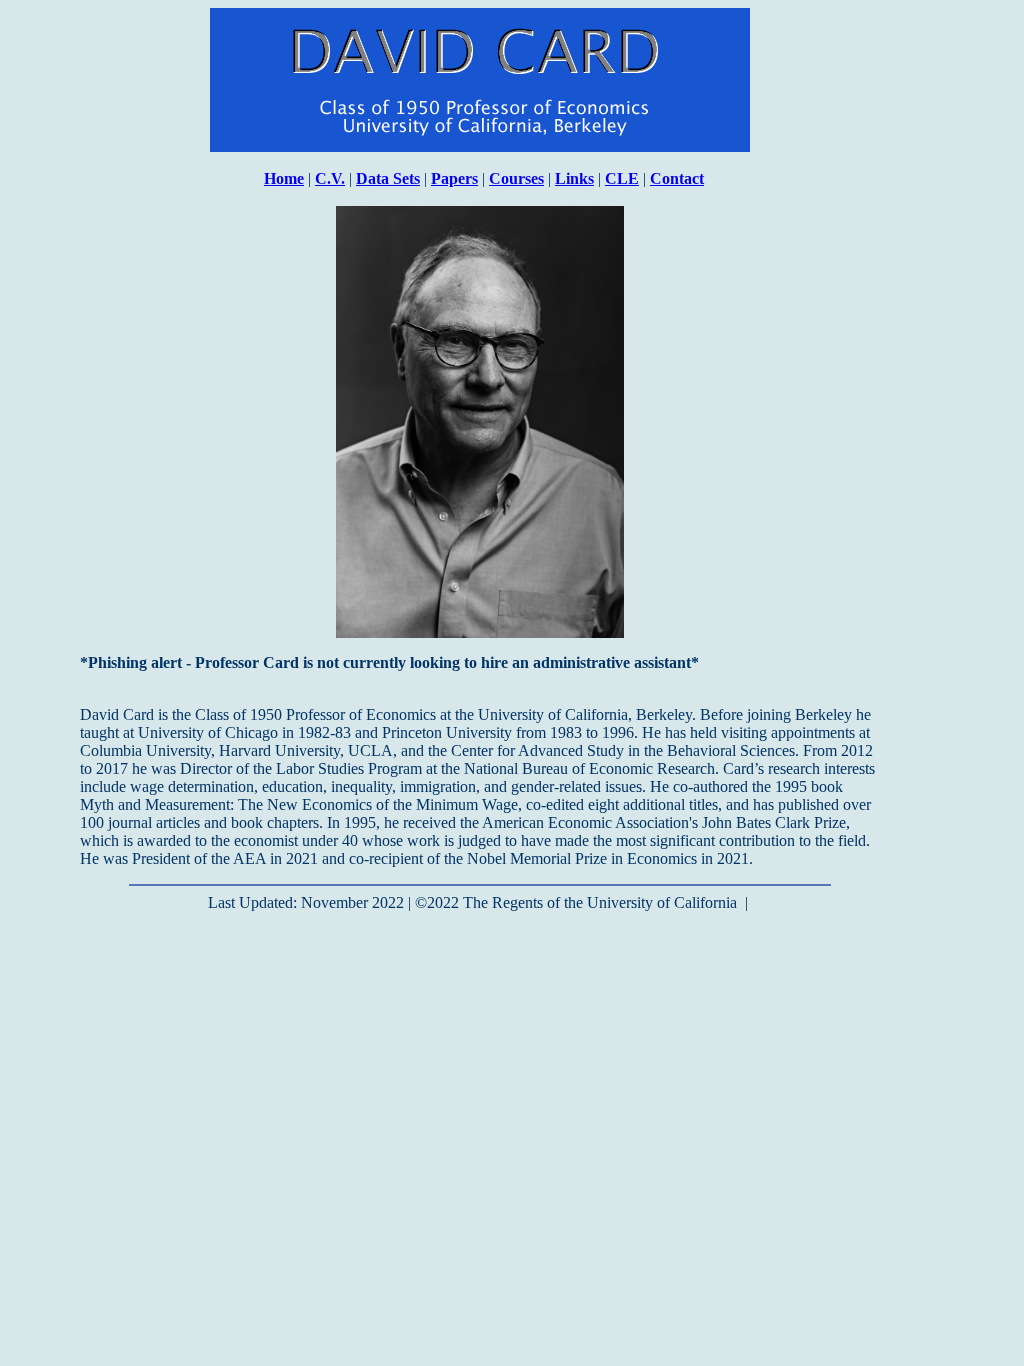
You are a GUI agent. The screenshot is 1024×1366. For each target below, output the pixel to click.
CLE (622, 178)
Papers (454, 178)
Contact (677, 178)
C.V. (330, 178)
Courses (516, 178)
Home (284, 178)
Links (574, 178)
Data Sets (388, 178)
